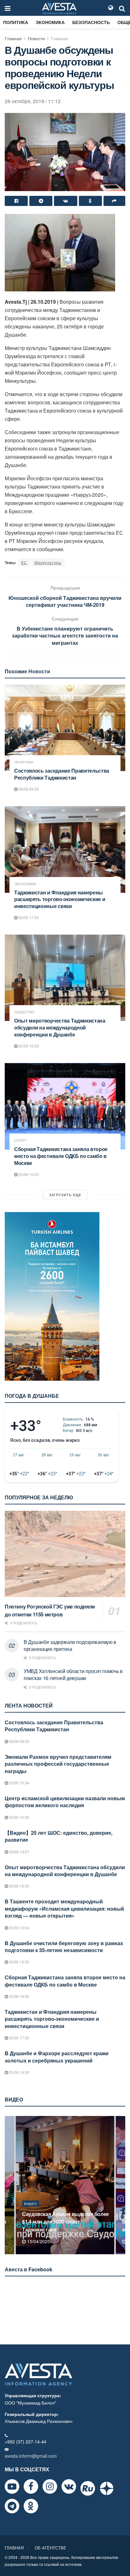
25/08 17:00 (28, 917)
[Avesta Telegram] (12, 2506)
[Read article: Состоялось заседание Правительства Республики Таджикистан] (65, 728)
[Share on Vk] (65, 201)
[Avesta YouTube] (12, 2486)
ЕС (24, 562)
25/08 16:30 (28, 1046)
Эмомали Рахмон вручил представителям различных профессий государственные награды (58, 1764)
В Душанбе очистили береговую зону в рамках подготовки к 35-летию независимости (64, 1947)
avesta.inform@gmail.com (31, 2456)
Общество (24, 1012)
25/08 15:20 (19, 1817)
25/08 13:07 (19, 1852)
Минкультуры (48, 562)
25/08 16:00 (28, 1174)
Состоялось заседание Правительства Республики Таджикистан (62, 774)
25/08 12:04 (19, 1928)
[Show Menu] (8, 8)
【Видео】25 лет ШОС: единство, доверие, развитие (59, 1836)
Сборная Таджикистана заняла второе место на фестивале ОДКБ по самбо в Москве (61, 1156)
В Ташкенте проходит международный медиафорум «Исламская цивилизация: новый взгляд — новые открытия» (64, 1908)
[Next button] (121, 2185)
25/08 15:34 (19, 1783)
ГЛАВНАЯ (14, 2548)
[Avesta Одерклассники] (31, 2506)
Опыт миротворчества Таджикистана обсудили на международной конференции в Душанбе (60, 1027)
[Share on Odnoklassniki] (90, 201)
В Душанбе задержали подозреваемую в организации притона (70, 1645)
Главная (13, 38)
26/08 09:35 (28, 789)
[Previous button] (9, 2185)
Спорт (20, 1140)
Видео (30, 2211)
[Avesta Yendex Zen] (107, 2488)
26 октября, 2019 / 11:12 (33, 101)
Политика (16, 22)
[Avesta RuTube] (88, 2488)
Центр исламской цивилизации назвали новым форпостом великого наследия (65, 1802)
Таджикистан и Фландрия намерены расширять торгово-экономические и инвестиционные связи (60, 899)
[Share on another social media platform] (114, 201)
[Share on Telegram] (41, 201)
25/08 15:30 (19, 1962)
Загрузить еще (65, 1195)
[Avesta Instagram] (50, 2486)
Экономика (50, 22)
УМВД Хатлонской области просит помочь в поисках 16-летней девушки (73, 1674)
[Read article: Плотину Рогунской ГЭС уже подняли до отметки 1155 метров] (65, 1554)
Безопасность (91, 22)
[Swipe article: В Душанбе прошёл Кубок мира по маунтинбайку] (65, 2185)
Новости (36, 38)
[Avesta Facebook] (31, 2486)
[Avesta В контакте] (69, 2486)
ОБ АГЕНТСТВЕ (50, 2548)
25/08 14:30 (19, 2072)
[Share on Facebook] (16, 201)
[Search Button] (122, 8)
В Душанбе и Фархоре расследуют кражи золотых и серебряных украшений (57, 2057)
